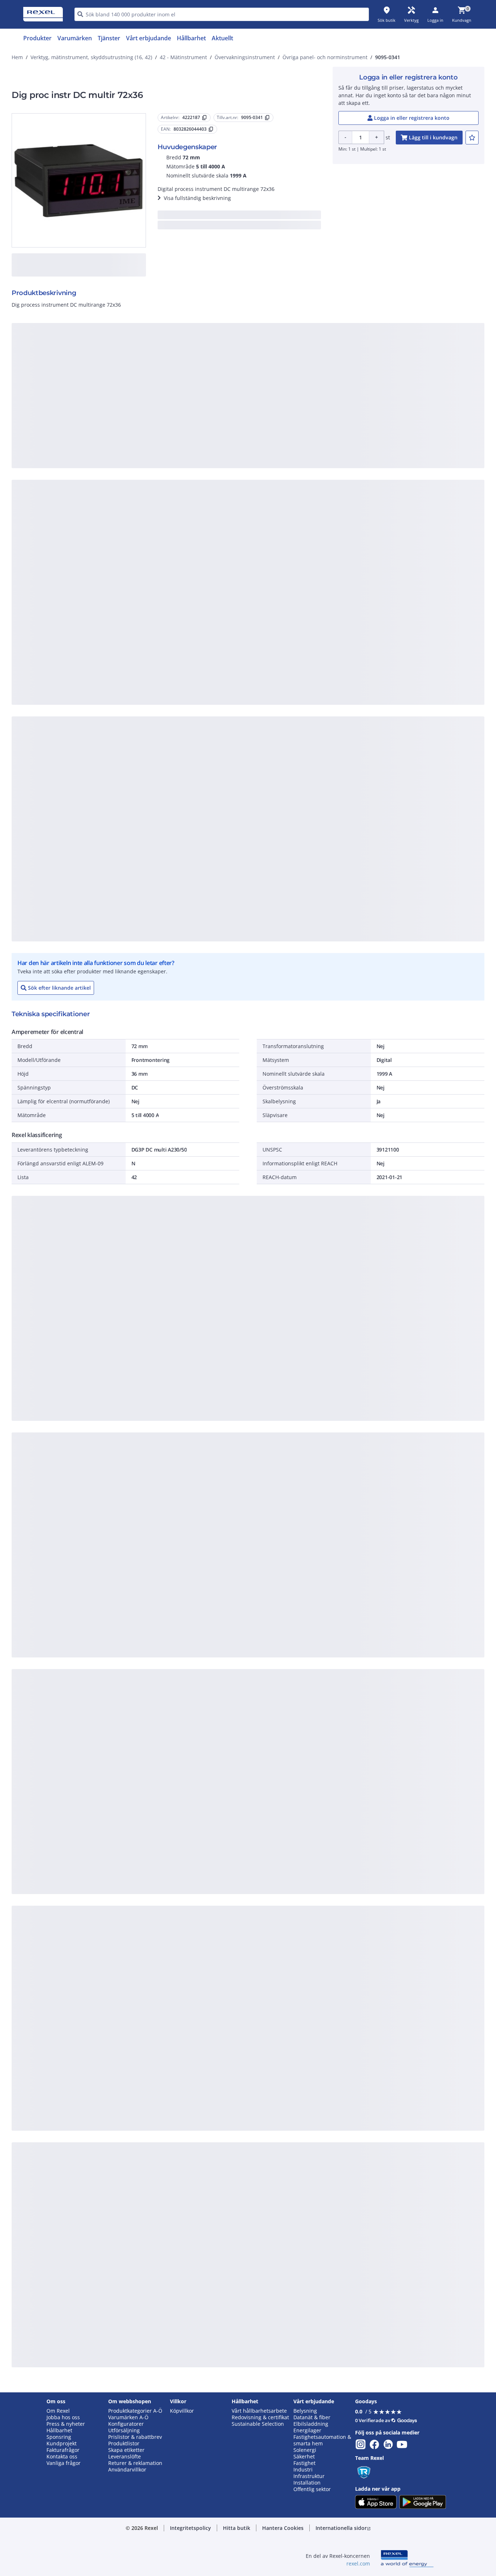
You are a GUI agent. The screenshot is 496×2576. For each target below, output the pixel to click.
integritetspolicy (258, 378)
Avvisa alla (275, 497)
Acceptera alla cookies (331, 497)
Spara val (168, 497)
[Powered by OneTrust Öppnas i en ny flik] (337, 519)
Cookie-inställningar (174, 468)
